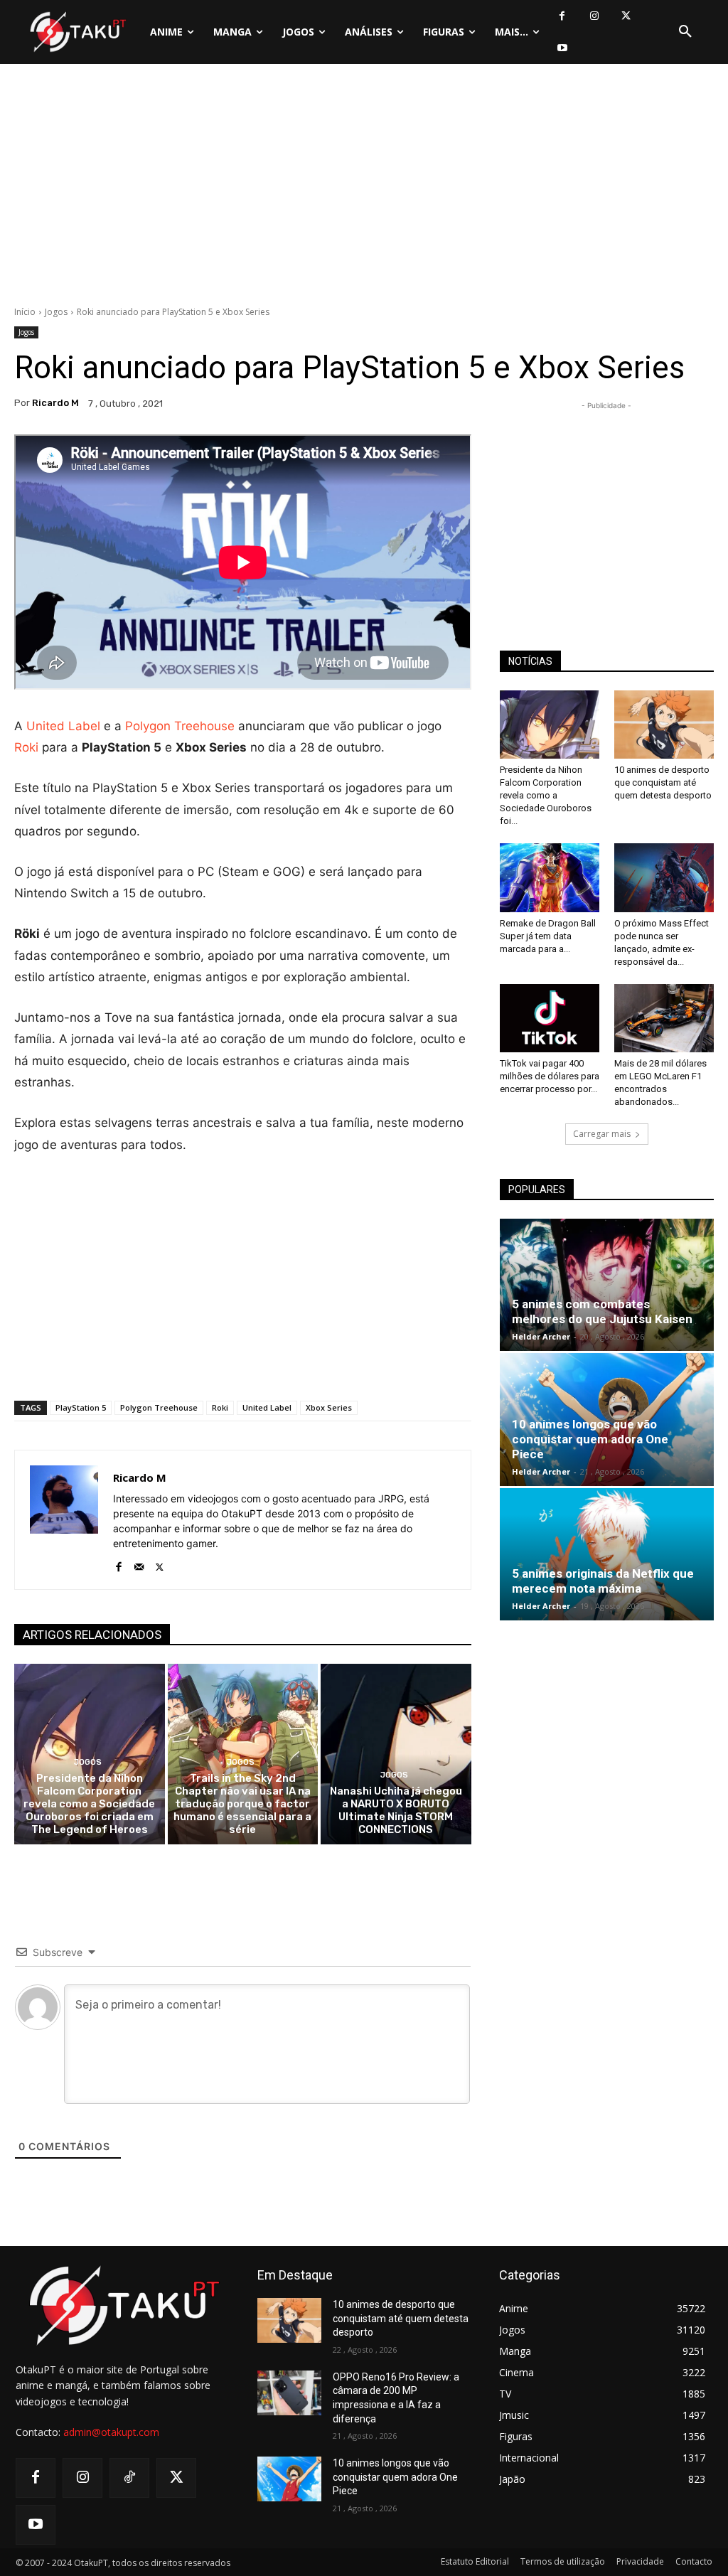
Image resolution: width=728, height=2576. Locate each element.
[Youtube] (562, 48)
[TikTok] (129, 2478)
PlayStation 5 (81, 1407)
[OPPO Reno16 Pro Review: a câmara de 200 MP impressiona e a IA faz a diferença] (289, 2393)
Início (25, 312)
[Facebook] (562, 16)
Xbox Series (329, 1407)
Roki (26, 747)
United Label (63, 726)
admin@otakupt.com (111, 2432)
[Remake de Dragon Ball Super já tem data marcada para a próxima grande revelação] (550, 877)
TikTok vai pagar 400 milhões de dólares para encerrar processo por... (550, 1076)
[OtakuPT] (77, 32)
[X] (626, 16)
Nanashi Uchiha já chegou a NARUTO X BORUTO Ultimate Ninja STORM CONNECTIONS (396, 1810)
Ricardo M (55, 403)
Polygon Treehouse (180, 726)
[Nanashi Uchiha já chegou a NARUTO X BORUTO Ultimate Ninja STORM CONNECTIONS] (396, 1754)
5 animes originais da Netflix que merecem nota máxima (603, 1581)
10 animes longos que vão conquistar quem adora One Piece (590, 1439)
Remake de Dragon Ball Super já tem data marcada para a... (548, 936)
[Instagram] (594, 16)
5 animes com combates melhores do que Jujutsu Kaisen (602, 1311)
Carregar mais (602, 1134)
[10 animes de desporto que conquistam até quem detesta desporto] (664, 725)
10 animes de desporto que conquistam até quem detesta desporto (663, 782)
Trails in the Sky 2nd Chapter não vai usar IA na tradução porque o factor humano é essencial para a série (242, 1804)
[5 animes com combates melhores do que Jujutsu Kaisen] (607, 1285)
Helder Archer (541, 1336)
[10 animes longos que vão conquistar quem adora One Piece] (289, 2479)
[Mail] (139, 1564)
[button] (685, 32)
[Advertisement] (364, 188)
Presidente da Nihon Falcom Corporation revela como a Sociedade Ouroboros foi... (546, 795)
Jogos (56, 312)
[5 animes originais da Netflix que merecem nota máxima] (607, 1554)
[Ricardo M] (64, 1520)
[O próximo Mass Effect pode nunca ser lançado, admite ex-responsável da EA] (664, 877)
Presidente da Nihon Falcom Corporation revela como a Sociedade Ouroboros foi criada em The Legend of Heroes (89, 1804)
